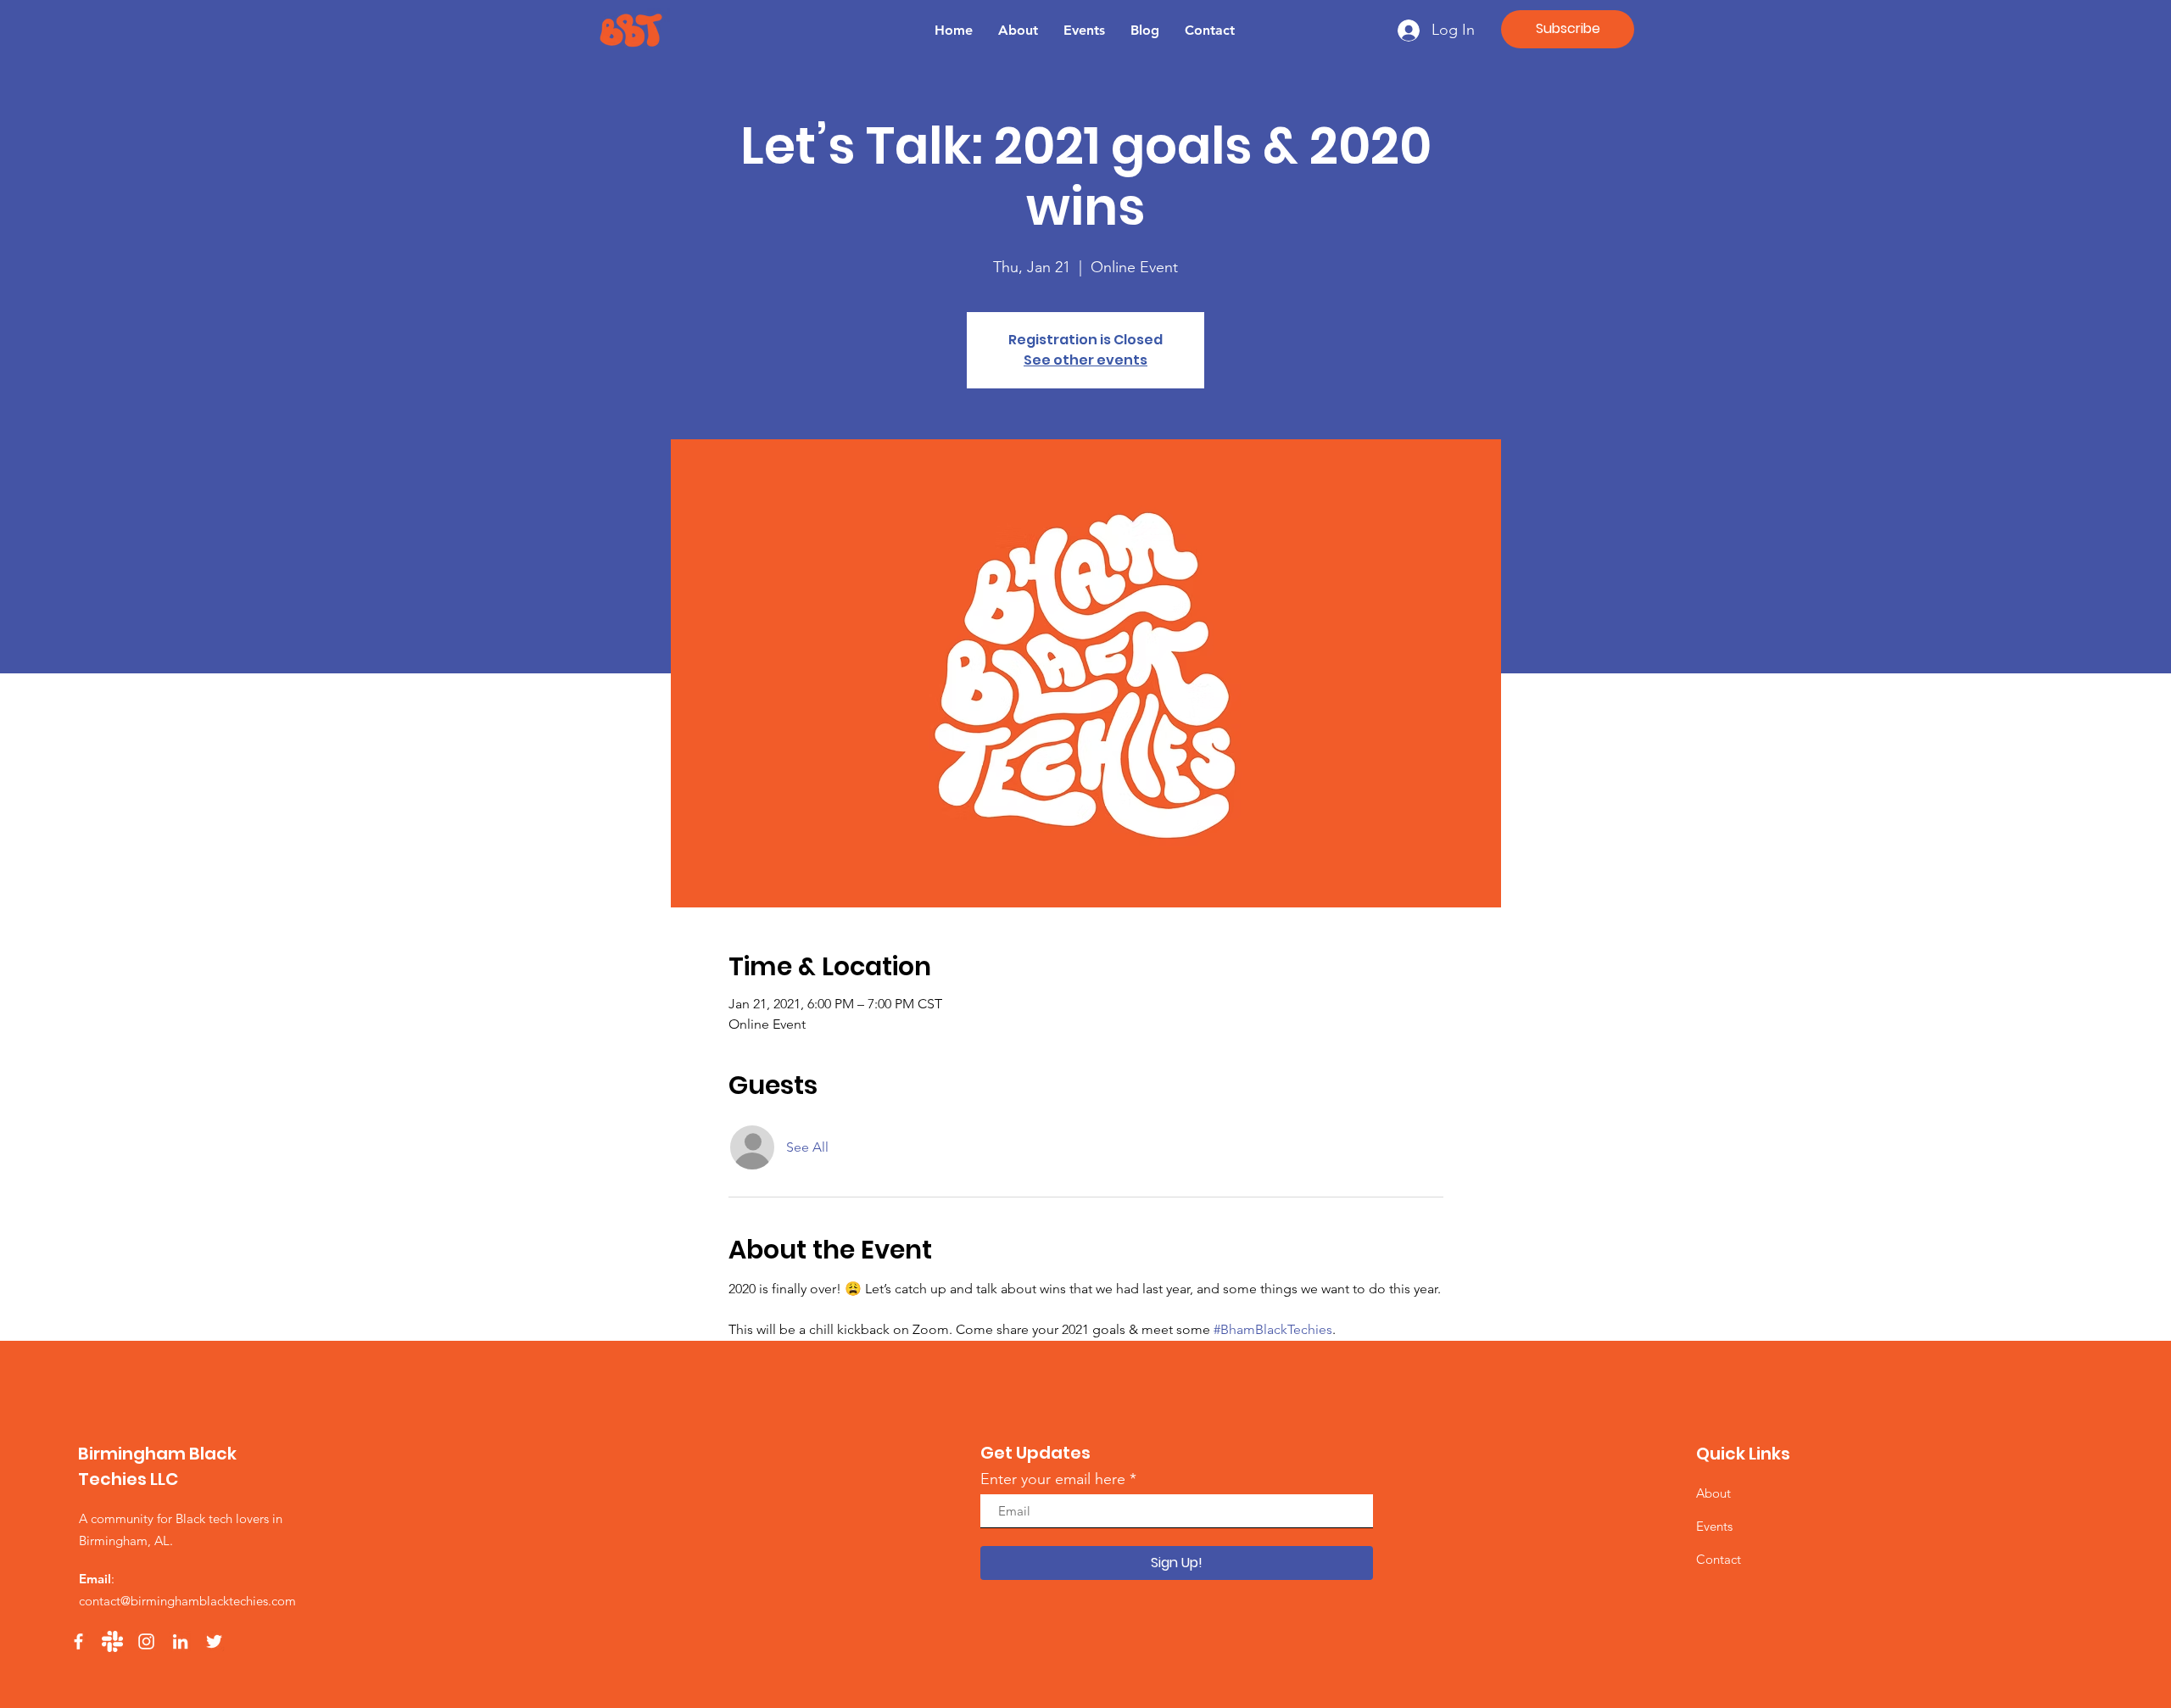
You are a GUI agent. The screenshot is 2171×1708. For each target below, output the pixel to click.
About (1713, 1493)
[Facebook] (78, 1641)
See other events (1085, 360)
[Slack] (112, 1641)
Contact (1719, 1559)
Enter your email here (1053, 1479)
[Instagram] (146, 1641)
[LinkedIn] (180, 1641)
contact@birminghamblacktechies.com (187, 1601)
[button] (1568, 29)
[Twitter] (214, 1641)
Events (1714, 1526)
